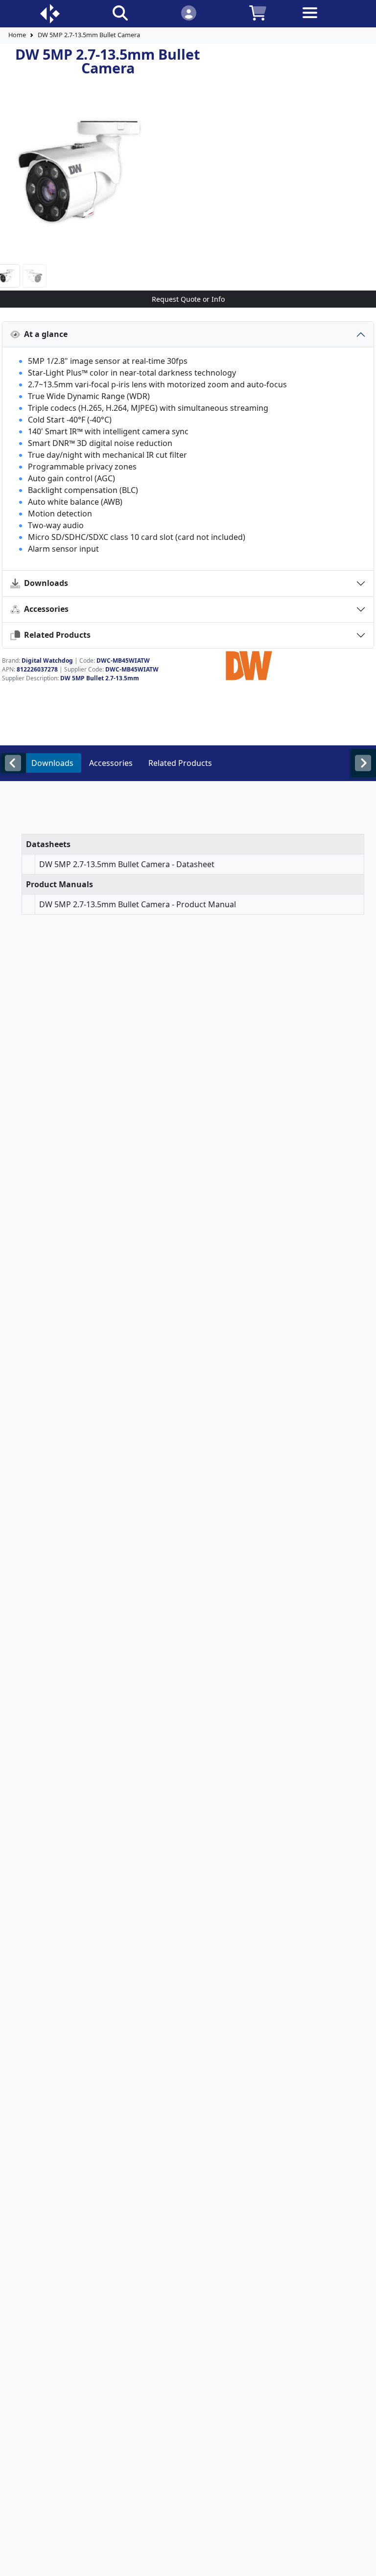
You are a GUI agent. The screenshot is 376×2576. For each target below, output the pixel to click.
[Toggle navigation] (327, 20)
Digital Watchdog (47, 661)
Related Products (55, 635)
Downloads (44, 583)
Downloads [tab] (52, 763)
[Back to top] (362, 2562)
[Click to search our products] (120, 12)
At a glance (44, 334)
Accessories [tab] (111, 763)
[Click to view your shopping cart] (258, 12)
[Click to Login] (188, 12)
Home (17, 35)
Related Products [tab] (180, 763)
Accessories (44, 609)
